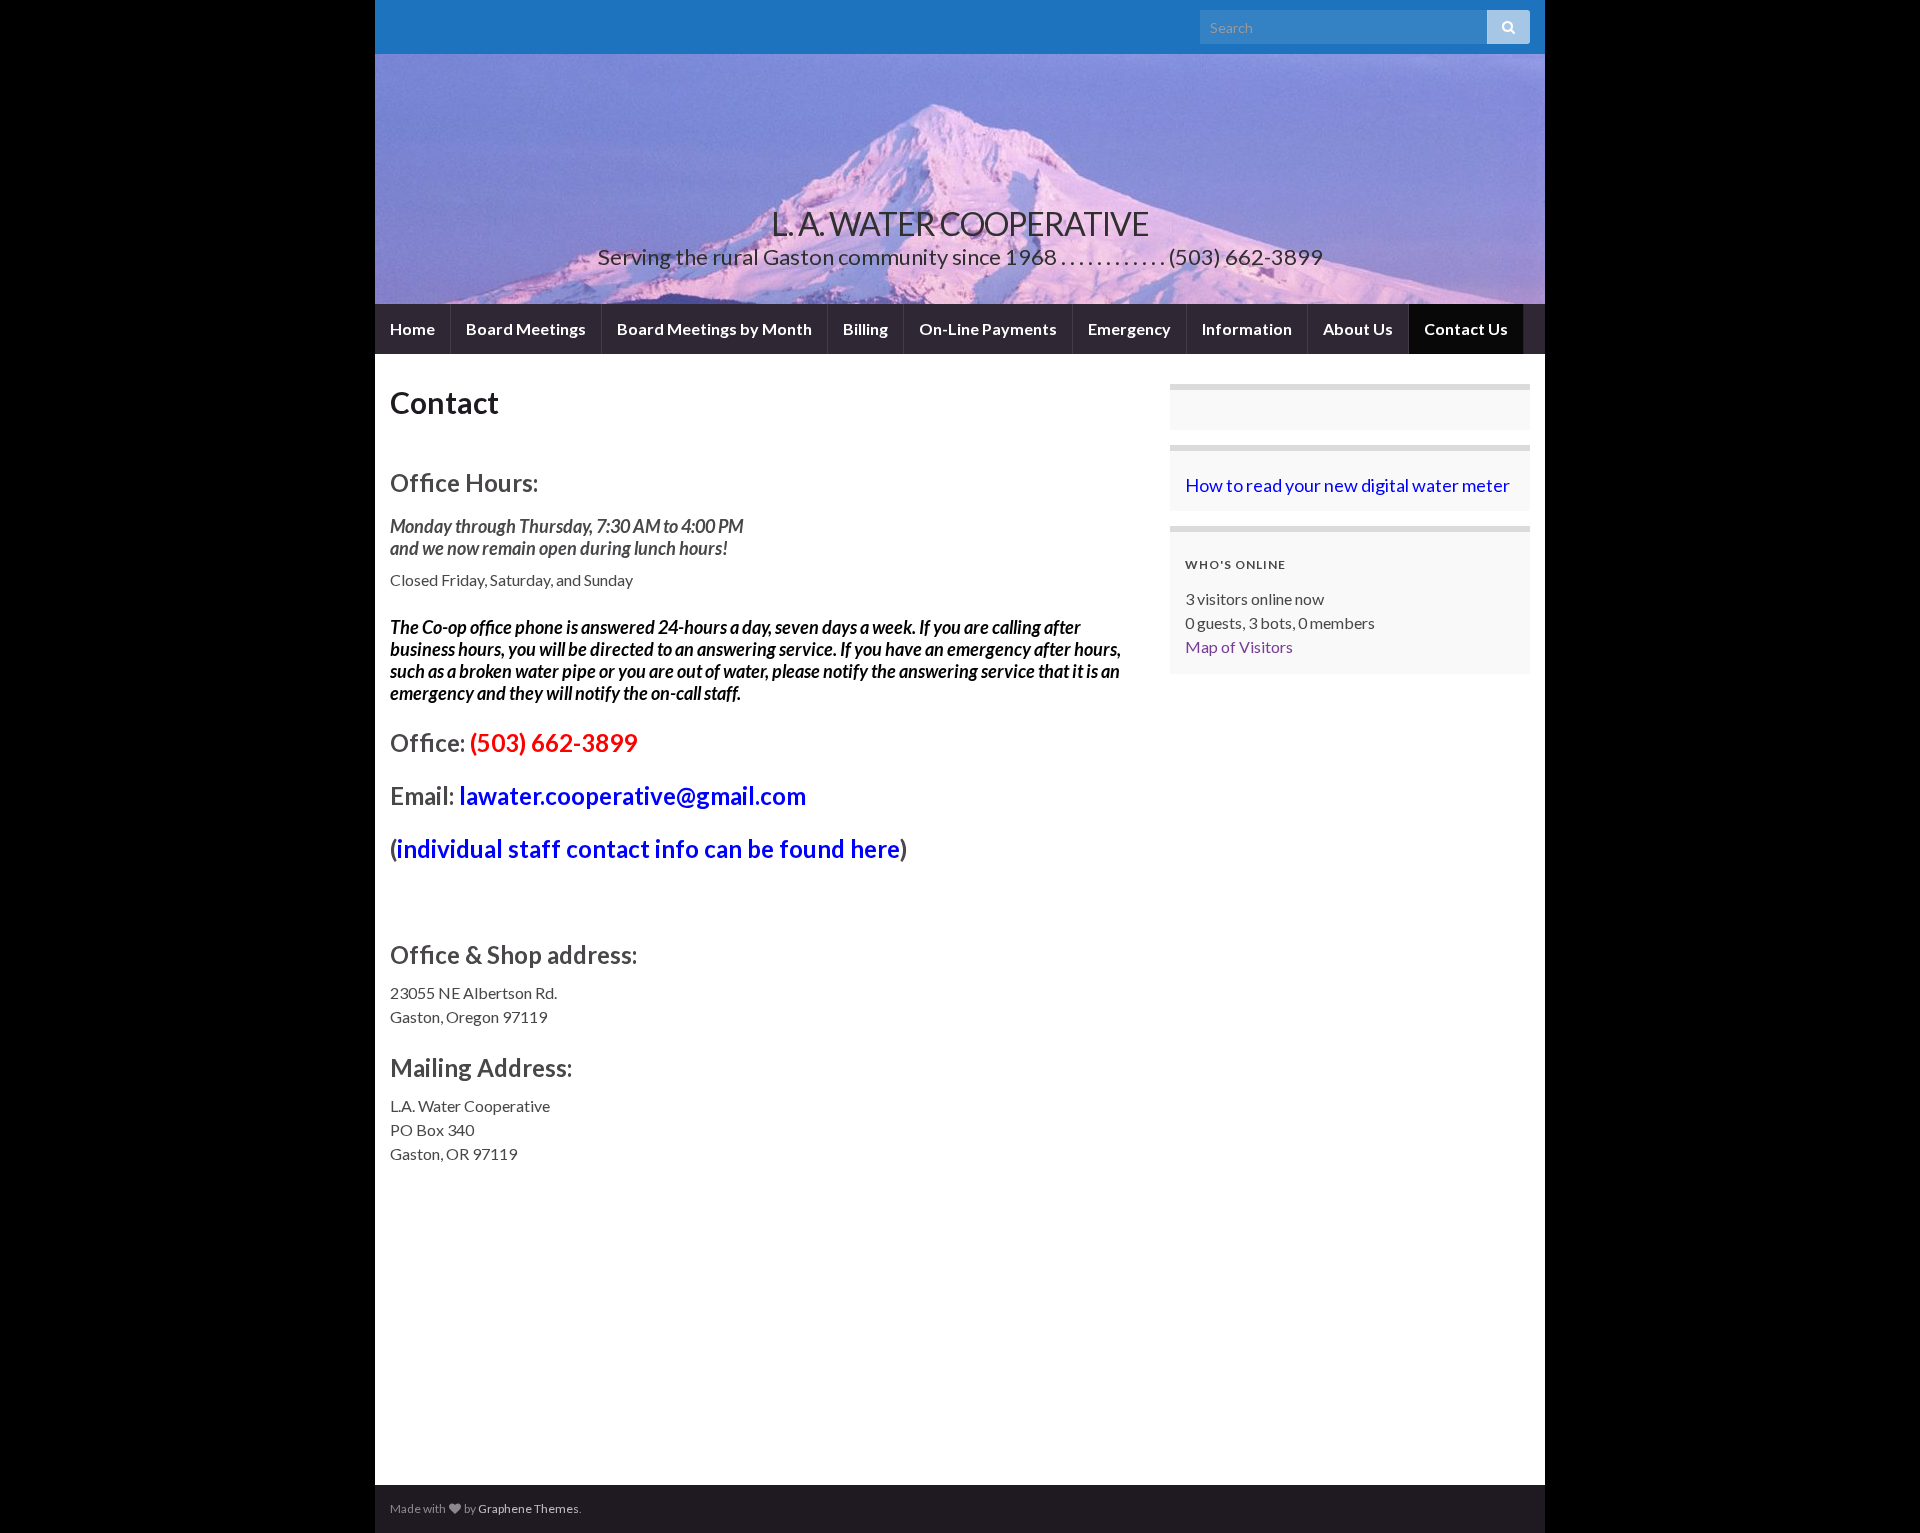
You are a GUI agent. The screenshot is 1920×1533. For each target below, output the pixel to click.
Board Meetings (526, 328)
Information (1247, 328)
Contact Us (1466, 328)
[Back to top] (1875, 1488)
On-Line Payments (988, 328)
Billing (865, 328)
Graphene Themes (528, 1508)
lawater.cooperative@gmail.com (632, 795)
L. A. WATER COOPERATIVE (960, 223)
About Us (1358, 328)
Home (412, 328)
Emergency (1129, 328)
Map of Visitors (1239, 646)
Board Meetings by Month (714, 328)
